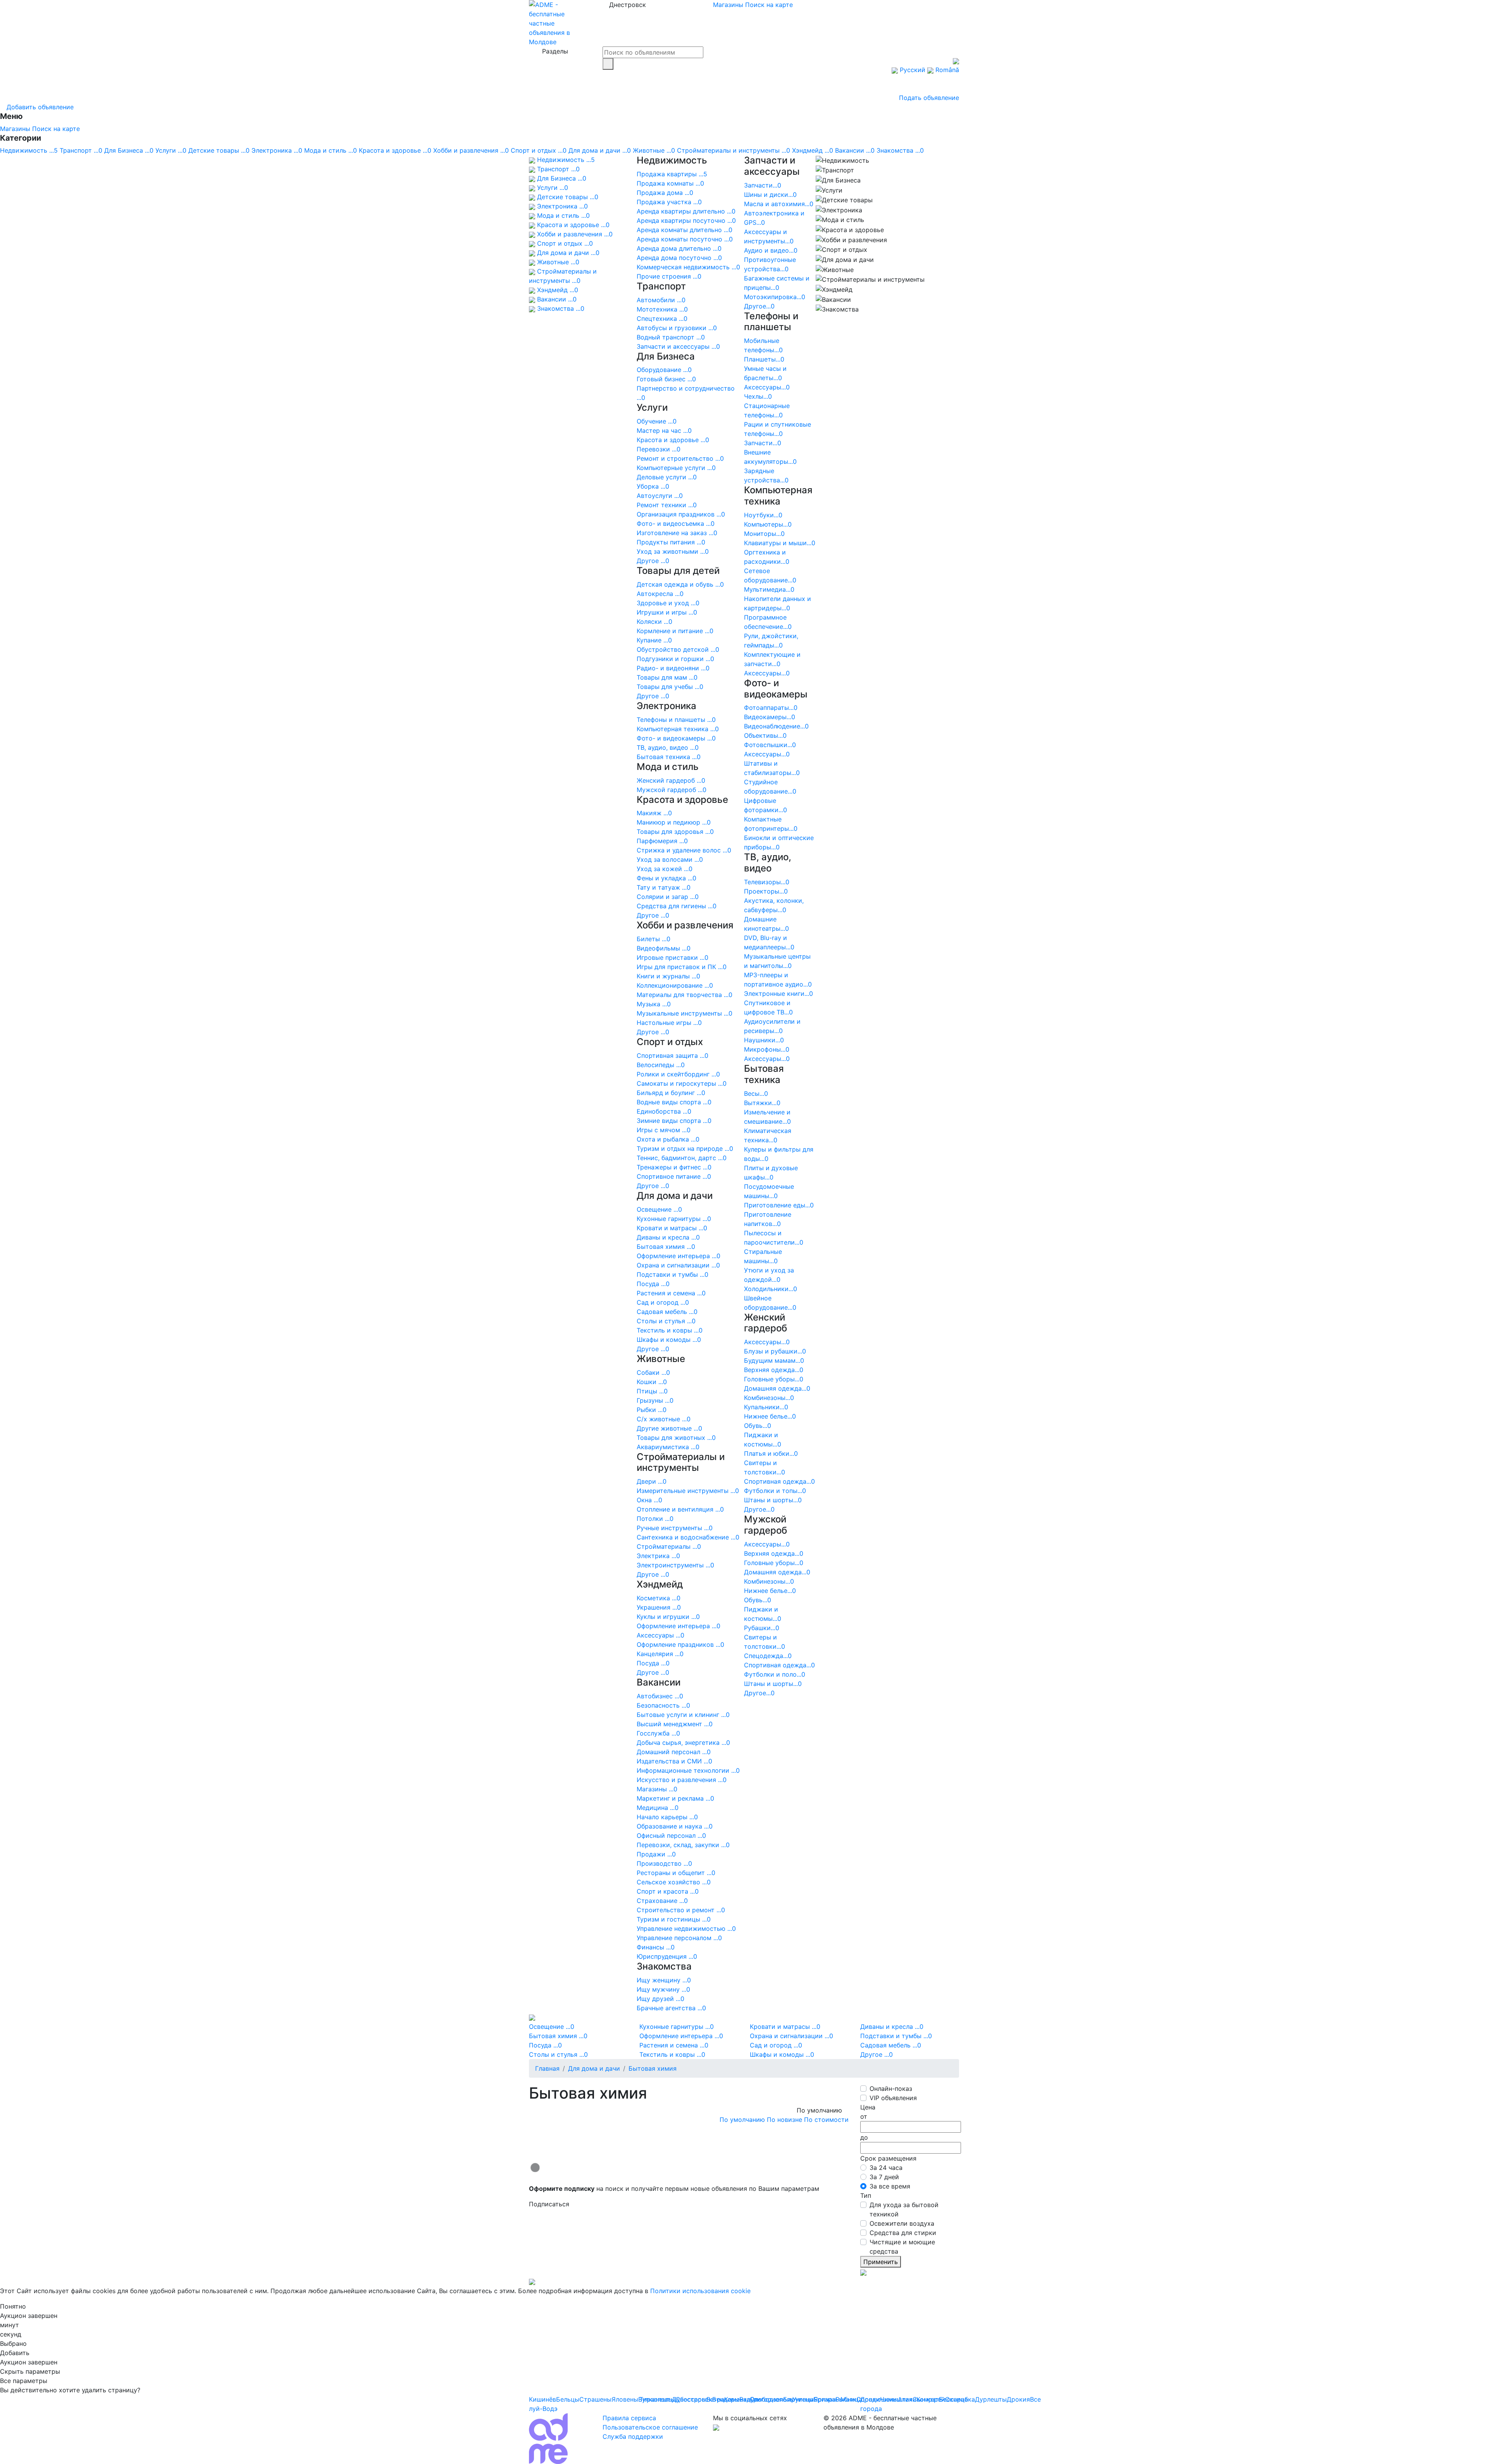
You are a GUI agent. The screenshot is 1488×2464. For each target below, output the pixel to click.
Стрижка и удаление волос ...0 (684, 850)
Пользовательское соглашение (650, 2427)
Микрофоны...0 (767, 1049)
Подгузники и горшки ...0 (675, 659)
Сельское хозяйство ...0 (674, 1882)
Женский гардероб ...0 (671, 780)
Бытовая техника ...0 (669, 757)
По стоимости (826, 2120)
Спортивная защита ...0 (673, 1056)
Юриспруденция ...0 (667, 1956)
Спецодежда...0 (768, 1656)
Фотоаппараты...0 (771, 708)
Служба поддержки (633, 2436)
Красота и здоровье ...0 (395, 150)
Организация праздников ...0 (681, 514)
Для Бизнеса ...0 (129, 150)
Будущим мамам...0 (774, 1360)
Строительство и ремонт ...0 (681, 1910)
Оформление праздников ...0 (680, 1644)
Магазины (728, 5)
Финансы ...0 (656, 1947)
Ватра (715, 2399)
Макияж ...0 (654, 813)
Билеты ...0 (654, 939)
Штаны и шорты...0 (773, 1500)
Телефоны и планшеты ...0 (676, 720)
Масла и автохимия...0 (779, 204)
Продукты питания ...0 (671, 542)
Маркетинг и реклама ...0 (675, 1798)
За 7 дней (884, 2177)
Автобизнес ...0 (660, 1696)
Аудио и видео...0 (771, 250)
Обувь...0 (758, 1426)
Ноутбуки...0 (763, 515)
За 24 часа (886, 2168)
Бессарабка (957, 2399)
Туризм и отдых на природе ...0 (685, 1148)
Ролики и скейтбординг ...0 (678, 1074)
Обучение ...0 (657, 421)
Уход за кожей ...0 (665, 869)
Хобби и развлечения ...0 (471, 150)
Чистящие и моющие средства (902, 2247)
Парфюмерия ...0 (662, 841)
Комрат (928, 2399)
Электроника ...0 (277, 150)
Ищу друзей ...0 (660, 1999)
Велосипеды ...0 (661, 1065)
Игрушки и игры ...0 (667, 612)
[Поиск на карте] (846, 2129)
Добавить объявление (39, 107)
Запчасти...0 (763, 185)
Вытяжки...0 (762, 1103)
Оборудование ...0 (664, 370)
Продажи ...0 (656, 1854)
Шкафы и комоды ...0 (669, 1340)
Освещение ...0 (659, 1209)
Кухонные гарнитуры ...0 (674, 1219)
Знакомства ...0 (900, 150)
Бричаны (827, 2399)
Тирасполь (656, 2399)
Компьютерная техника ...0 (678, 729)
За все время (890, 2186)
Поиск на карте (769, 5)
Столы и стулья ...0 (666, 1321)
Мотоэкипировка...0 (775, 297)
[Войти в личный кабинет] (957, 88)
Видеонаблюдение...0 (776, 726)
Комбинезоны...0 (769, 1398)
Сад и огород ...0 (663, 1302)
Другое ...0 (653, 561)
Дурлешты (991, 2399)
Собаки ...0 (653, 1372)
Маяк (848, 2399)
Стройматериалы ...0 (669, 1546)
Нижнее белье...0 (770, 1416)
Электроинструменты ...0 (675, 1565)
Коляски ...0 (654, 622)
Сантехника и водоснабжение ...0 (688, 1537)
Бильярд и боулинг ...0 (671, 1093)
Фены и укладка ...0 (666, 878)
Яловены (625, 2399)
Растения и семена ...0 (671, 1293)
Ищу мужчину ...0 (663, 1989)
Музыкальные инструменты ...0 (685, 1013)
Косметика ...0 (659, 1598)
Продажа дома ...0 (665, 193)
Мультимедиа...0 (769, 589)
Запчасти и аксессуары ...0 (678, 346)
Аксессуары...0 (767, 387)
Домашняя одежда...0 (777, 1388)
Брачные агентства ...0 (671, 2008)
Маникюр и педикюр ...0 (674, 822)
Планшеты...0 (764, 359)
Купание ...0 (654, 640)
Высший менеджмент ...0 (675, 1724)
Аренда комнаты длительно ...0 (685, 230)
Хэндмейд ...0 (813, 150)
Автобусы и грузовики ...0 (677, 328)
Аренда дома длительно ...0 (679, 248)
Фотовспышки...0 (770, 745)
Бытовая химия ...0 (666, 1247)
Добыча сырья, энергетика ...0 (683, 1743)
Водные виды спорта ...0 (674, 1102)
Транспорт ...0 (81, 150)
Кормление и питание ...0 (675, 631)
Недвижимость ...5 (29, 150)
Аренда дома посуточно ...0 (679, 258)
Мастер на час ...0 (664, 430)
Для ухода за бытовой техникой (904, 2209)
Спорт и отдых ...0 (539, 150)
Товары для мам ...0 (667, 677)
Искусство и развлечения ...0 (682, 1780)
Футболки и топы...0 (775, 1491)
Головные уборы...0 (774, 1379)
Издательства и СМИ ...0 (674, 1761)
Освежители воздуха (902, 2223)
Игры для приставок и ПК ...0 (682, 967)
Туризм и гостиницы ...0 (674, 1919)
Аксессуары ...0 (660, 1635)
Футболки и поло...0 (775, 1674)
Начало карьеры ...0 (667, 1817)
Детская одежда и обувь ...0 (680, 584)
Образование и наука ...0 (675, 1826)
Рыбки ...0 (652, 1410)
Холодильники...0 (771, 1289)
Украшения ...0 (659, 1607)
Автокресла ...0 (660, 594)
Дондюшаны (879, 2399)
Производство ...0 (664, 1863)
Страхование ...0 (662, 1901)
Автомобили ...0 (661, 300)
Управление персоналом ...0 (679, 1938)
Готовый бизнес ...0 (666, 379)
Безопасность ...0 (663, 1705)
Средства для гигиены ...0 (677, 906)
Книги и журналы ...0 (668, 976)
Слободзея (766, 2399)
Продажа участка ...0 (669, 202)
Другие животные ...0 (669, 1428)
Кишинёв (542, 2399)
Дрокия (1018, 2399)
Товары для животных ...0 (676, 1438)
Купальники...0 (766, 1407)
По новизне (784, 2120)
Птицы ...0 (652, 1391)
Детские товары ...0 (219, 150)
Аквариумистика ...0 (668, 1447)
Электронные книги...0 (778, 994)
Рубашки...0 (762, 1628)
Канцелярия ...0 (660, 1654)
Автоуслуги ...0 (660, 496)
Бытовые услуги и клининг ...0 (683, 1715)
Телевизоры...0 (767, 882)
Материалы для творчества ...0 (685, 995)
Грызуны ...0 (655, 1400)
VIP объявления (893, 2098)
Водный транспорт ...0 (671, 337)
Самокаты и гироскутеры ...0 (682, 1083)
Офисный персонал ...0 (671, 1836)
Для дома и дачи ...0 (600, 150)
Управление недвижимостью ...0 (686, 1928)
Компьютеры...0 (768, 524)
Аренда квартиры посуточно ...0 (686, 220)
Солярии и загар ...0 (668, 897)
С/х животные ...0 (664, 1419)
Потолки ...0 (655, 1519)
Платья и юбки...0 (771, 1453)
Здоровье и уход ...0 (668, 603)
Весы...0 (756, 1093)
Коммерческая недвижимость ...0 (688, 267)
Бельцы (568, 2399)
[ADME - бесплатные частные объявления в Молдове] (560, 22)
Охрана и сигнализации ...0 (678, 1265)
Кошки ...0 (652, 1382)
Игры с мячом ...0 (664, 1130)
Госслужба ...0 (658, 1733)
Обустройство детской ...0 (678, 649)
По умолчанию (742, 2120)
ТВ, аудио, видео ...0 (668, 747)
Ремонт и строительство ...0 (680, 458)
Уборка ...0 (653, 486)
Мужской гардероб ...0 (672, 790)
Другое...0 (759, 306)
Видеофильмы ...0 (664, 948)
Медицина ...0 (658, 1808)
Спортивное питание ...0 (674, 1176)
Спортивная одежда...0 (779, 1481)
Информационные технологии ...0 (688, 1770)
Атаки (907, 2399)
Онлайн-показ (891, 2089)
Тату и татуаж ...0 (664, 887)
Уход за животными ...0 (673, 551)
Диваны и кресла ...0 (668, 1237)
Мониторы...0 (764, 534)
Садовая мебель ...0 (667, 1312)
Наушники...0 (764, 1040)
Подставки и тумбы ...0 (673, 1274)
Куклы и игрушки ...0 (668, 1617)
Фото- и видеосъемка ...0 (676, 523)
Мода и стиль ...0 (331, 150)
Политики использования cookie (700, 2291)
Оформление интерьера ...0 (679, 1256)
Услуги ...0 (171, 150)
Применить (881, 2262)
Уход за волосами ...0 (670, 859)
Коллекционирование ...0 (675, 985)
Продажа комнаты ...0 (670, 183)
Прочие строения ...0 (669, 276)
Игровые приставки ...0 (673, 957)
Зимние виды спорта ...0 (674, 1121)
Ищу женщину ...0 (664, 1980)
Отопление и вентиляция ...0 (680, 1509)
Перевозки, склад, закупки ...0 (683, 1845)
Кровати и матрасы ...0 (672, 1228)
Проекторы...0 (766, 891)
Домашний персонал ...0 (674, 1752)
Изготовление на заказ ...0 (677, 533)
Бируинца (798, 2399)
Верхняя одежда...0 (774, 1370)
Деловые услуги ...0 (667, 477)
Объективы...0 (765, 735)
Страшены (595, 2399)
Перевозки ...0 (659, 449)
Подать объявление (929, 98)
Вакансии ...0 (855, 150)
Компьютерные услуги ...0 (676, 468)
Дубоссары (689, 2399)
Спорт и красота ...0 (668, 1891)
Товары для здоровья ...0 (675, 832)
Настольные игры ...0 (669, 1023)
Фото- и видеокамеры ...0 (676, 738)
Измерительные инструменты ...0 (688, 1491)
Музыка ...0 (654, 1004)
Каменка (737, 2399)
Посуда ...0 (653, 1284)
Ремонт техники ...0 (667, 505)
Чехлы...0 (758, 396)
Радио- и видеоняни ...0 (673, 668)
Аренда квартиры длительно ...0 (686, 211)
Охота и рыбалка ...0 (668, 1139)
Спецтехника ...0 (662, 319)
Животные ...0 (654, 150)
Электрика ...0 (658, 1556)
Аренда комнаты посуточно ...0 (685, 239)
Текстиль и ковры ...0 (670, 1330)
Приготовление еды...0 (779, 1205)
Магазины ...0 (657, 1789)
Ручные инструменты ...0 (675, 1528)
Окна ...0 (649, 1500)
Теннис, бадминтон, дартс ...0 (682, 1158)
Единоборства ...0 (664, 1111)
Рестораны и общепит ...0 (676, 1873)
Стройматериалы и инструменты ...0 (734, 150)
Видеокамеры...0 (770, 717)
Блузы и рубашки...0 (775, 1351)
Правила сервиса (629, 2418)
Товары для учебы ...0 (670, 687)
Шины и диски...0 (770, 195)
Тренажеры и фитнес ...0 (674, 1167)
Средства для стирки (903, 2233)
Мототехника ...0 (662, 309)
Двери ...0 (652, 1481)
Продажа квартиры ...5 (672, 174)
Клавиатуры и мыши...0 (780, 543)
